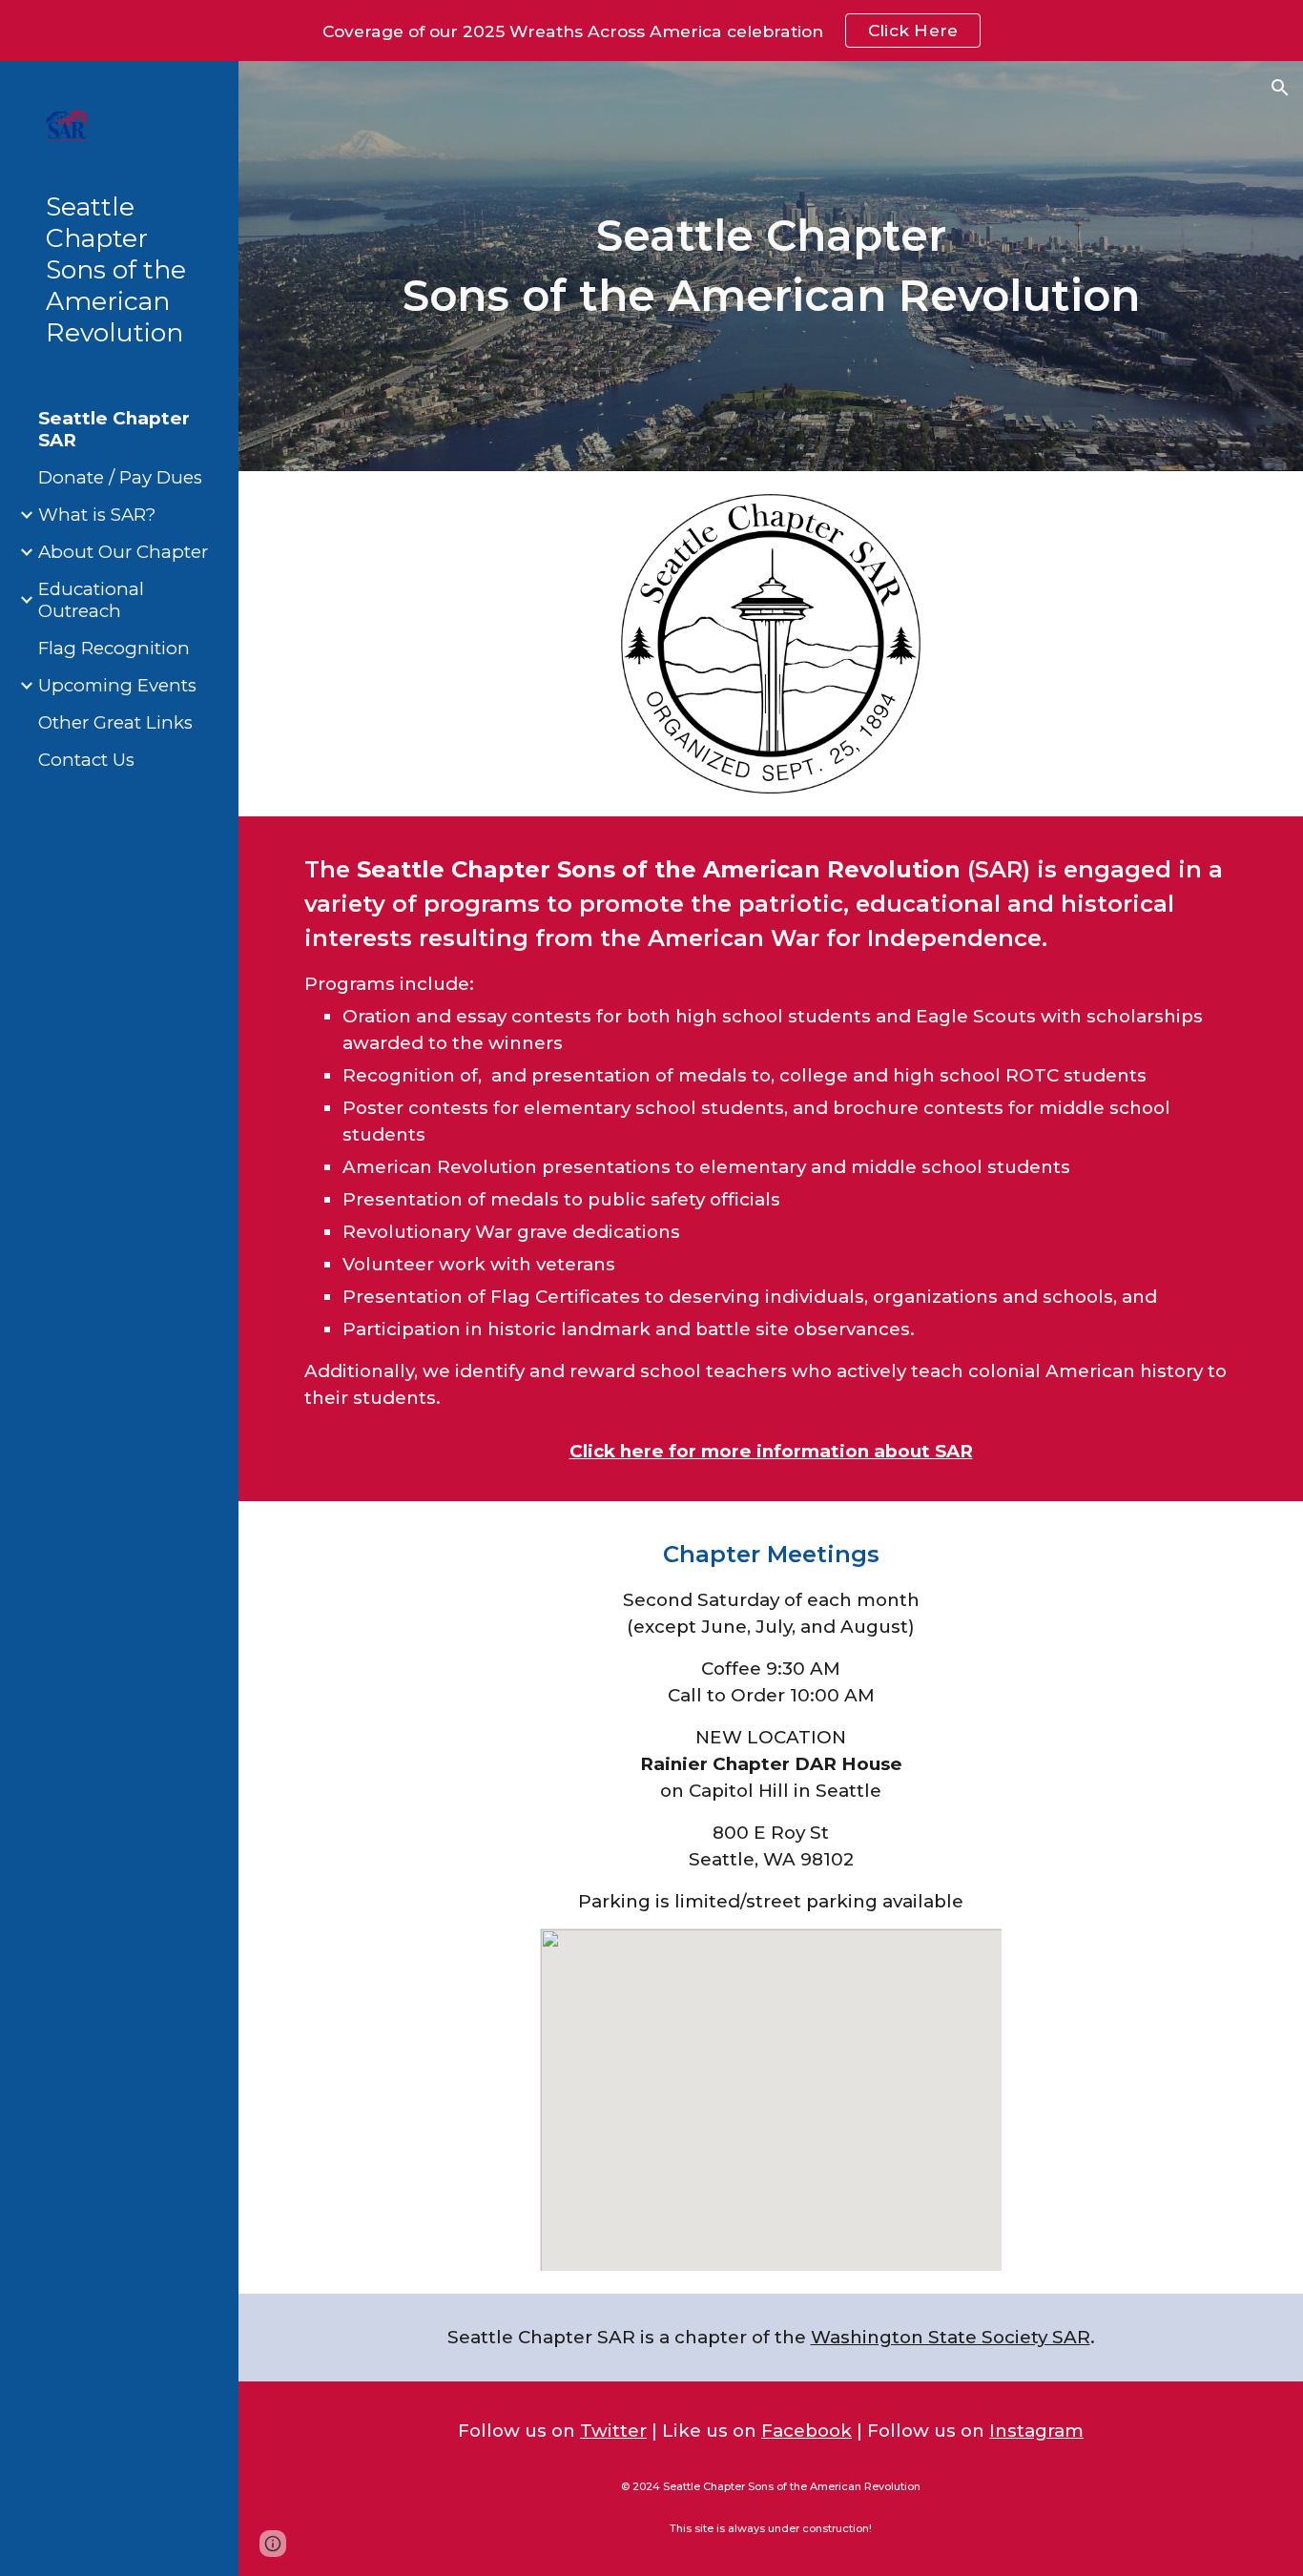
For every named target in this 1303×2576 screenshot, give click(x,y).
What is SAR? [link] (97, 515)
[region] (651, 31)
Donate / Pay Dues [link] (120, 477)
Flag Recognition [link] (114, 648)
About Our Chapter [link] (123, 552)
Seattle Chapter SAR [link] (114, 429)
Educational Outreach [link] (91, 600)
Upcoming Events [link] (117, 685)
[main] (771, 266)
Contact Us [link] (86, 760)
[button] (1280, 88)
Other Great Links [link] (115, 722)
